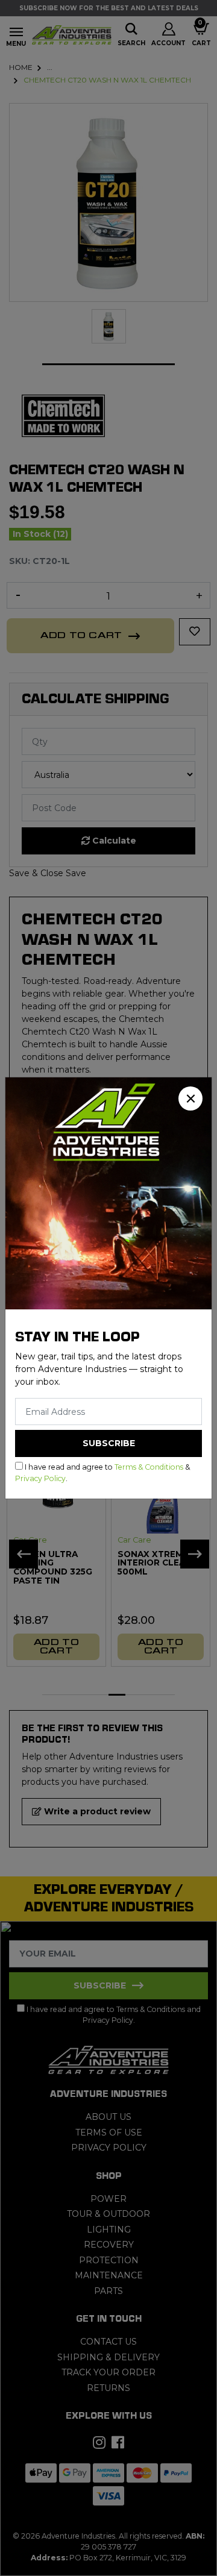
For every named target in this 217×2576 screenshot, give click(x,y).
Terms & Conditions (149, 1467)
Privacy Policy (40, 1478)
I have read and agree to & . (102, 1472)
